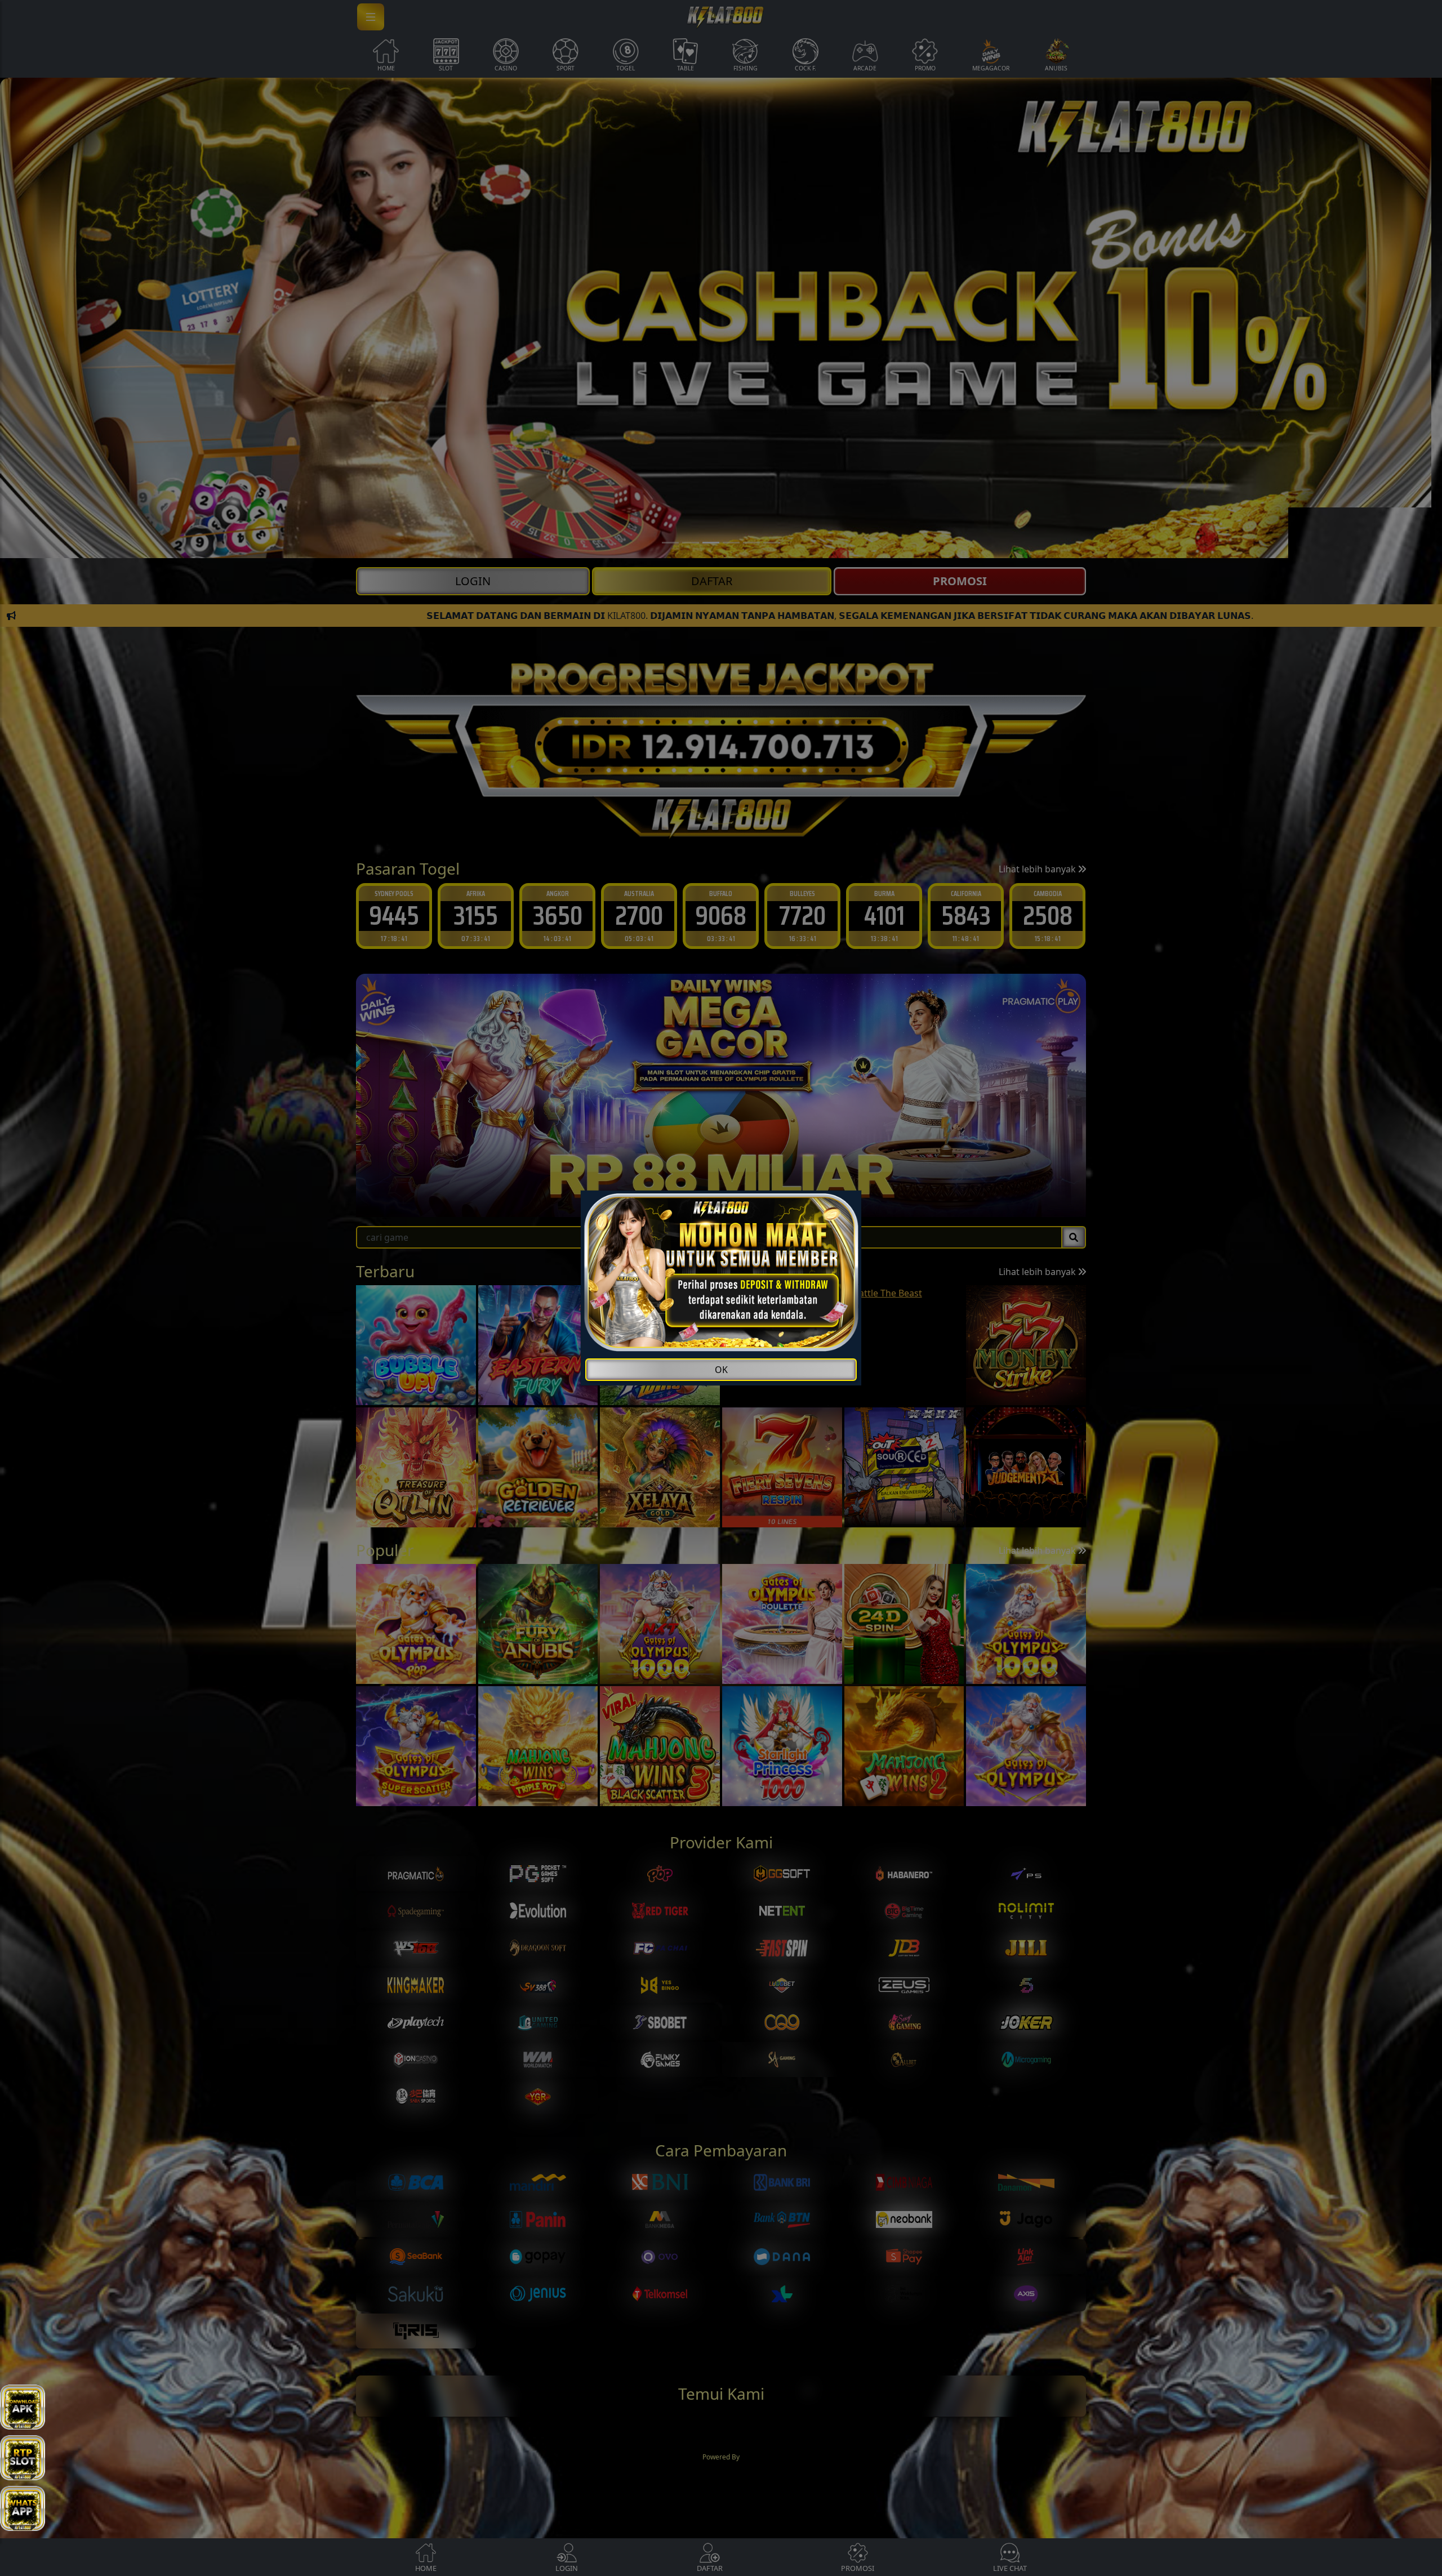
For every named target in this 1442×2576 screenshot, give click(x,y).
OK (721, 1370)
